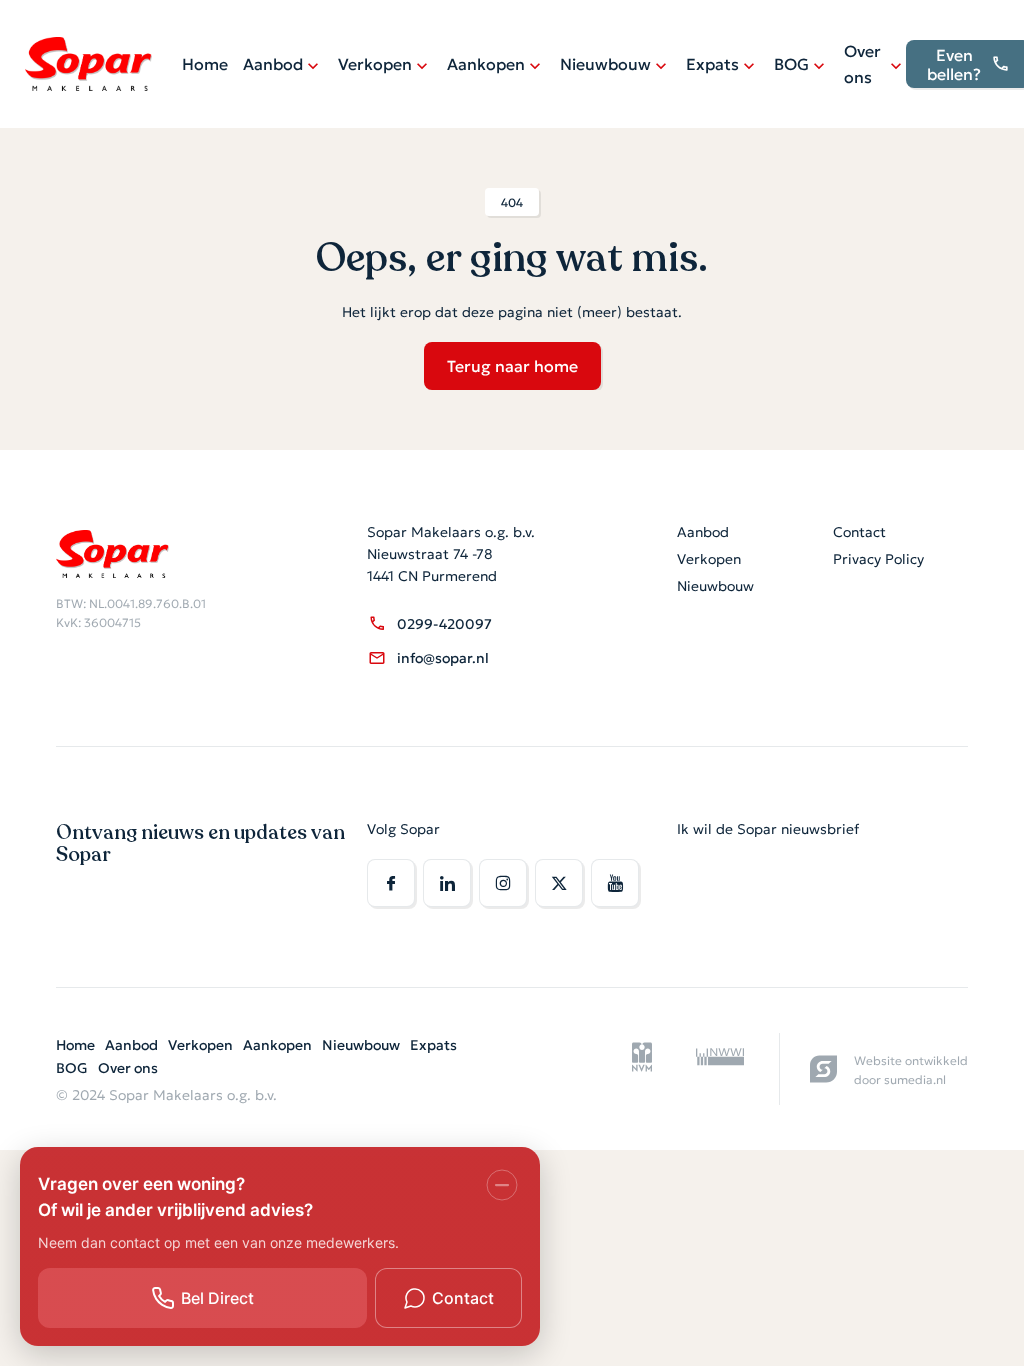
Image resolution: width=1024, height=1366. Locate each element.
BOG (791, 63)
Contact (859, 531)
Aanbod (273, 63)
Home (205, 63)
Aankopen (486, 63)
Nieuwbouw (605, 63)
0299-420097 (444, 623)
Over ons (862, 63)
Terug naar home (512, 365)
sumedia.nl (915, 1078)
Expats (712, 63)
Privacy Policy (878, 558)
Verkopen (375, 63)
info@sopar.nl (443, 657)
